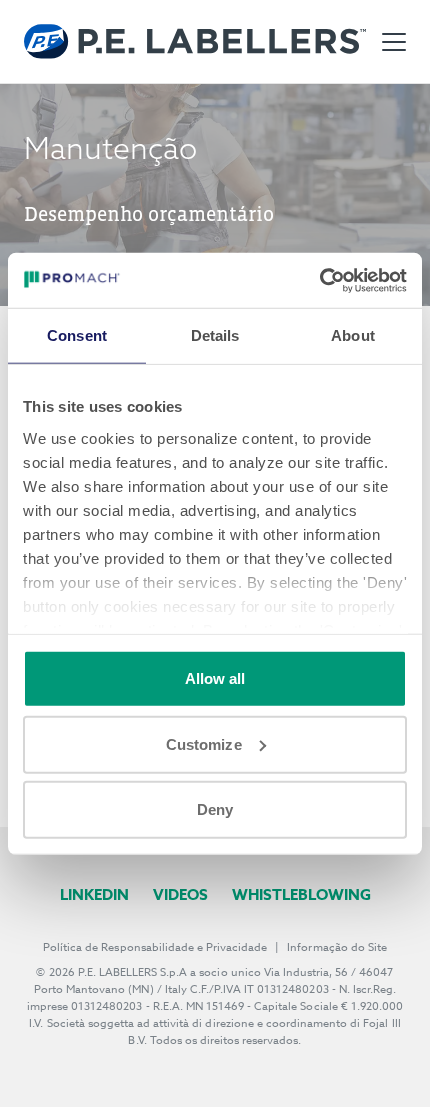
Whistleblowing (301, 894)
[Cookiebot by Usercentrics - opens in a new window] (319, 280)
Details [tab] (215, 335)
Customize (204, 743)
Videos (180, 894)
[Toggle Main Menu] (394, 42)
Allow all (215, 678)
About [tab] (353, 335)
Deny (215, 809)
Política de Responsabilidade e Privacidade (155, 947)
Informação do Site (337, 947)
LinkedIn (94, 894)
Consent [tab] (77, 335)
